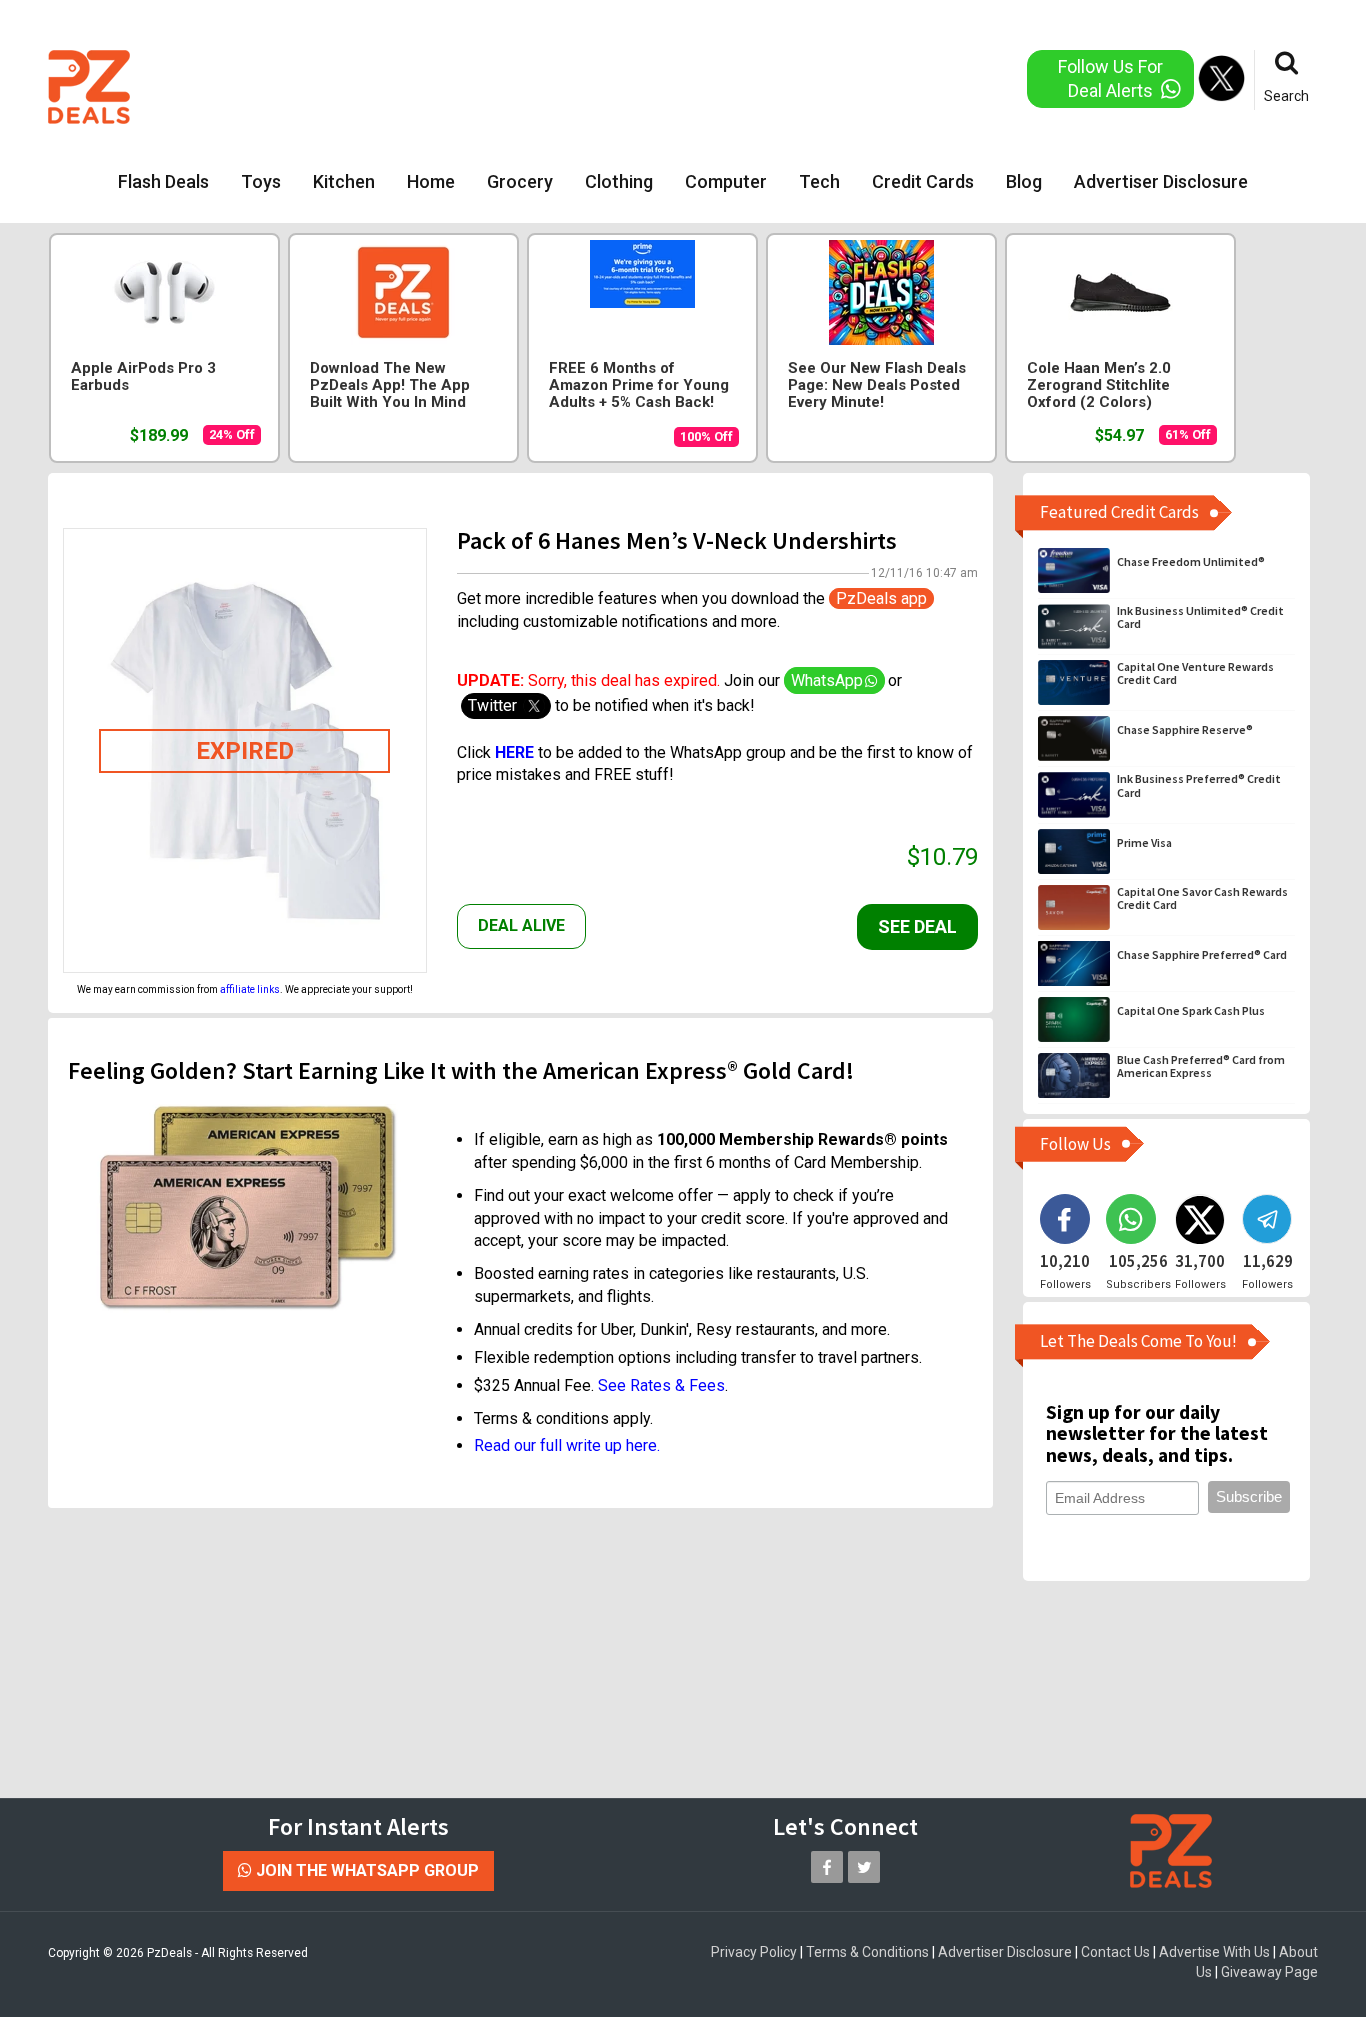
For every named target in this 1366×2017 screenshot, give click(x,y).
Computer (726, 181)
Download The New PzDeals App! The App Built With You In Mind (390, 385)
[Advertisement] (602, 85)
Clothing (619, 181)
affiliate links (250, 989)
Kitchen (344, 181)
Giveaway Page (1269, 1972)
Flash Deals (163, 181)
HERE (514, 752)
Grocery (520, 181)
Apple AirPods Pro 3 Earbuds (143, 377)
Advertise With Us (1214, 1952)
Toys (261, 181)
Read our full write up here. (567, 1445)
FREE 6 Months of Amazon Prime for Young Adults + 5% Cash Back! (639, 385)
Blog (1024, 181)
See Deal (917, 926)
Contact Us (1115, 1952)
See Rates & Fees (661, 1385)
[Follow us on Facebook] (827, 1867)
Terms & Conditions (867, 1952)
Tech (819, 181)
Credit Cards (923, 181)
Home (431, 181)
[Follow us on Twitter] (864, 1867)
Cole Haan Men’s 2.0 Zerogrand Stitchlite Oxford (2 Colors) (1099, 385)
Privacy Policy (754, 1952)
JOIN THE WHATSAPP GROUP (365, 1870)
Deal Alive (521, 925)
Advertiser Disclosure (1161, 181)
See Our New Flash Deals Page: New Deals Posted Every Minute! (877, 385)
